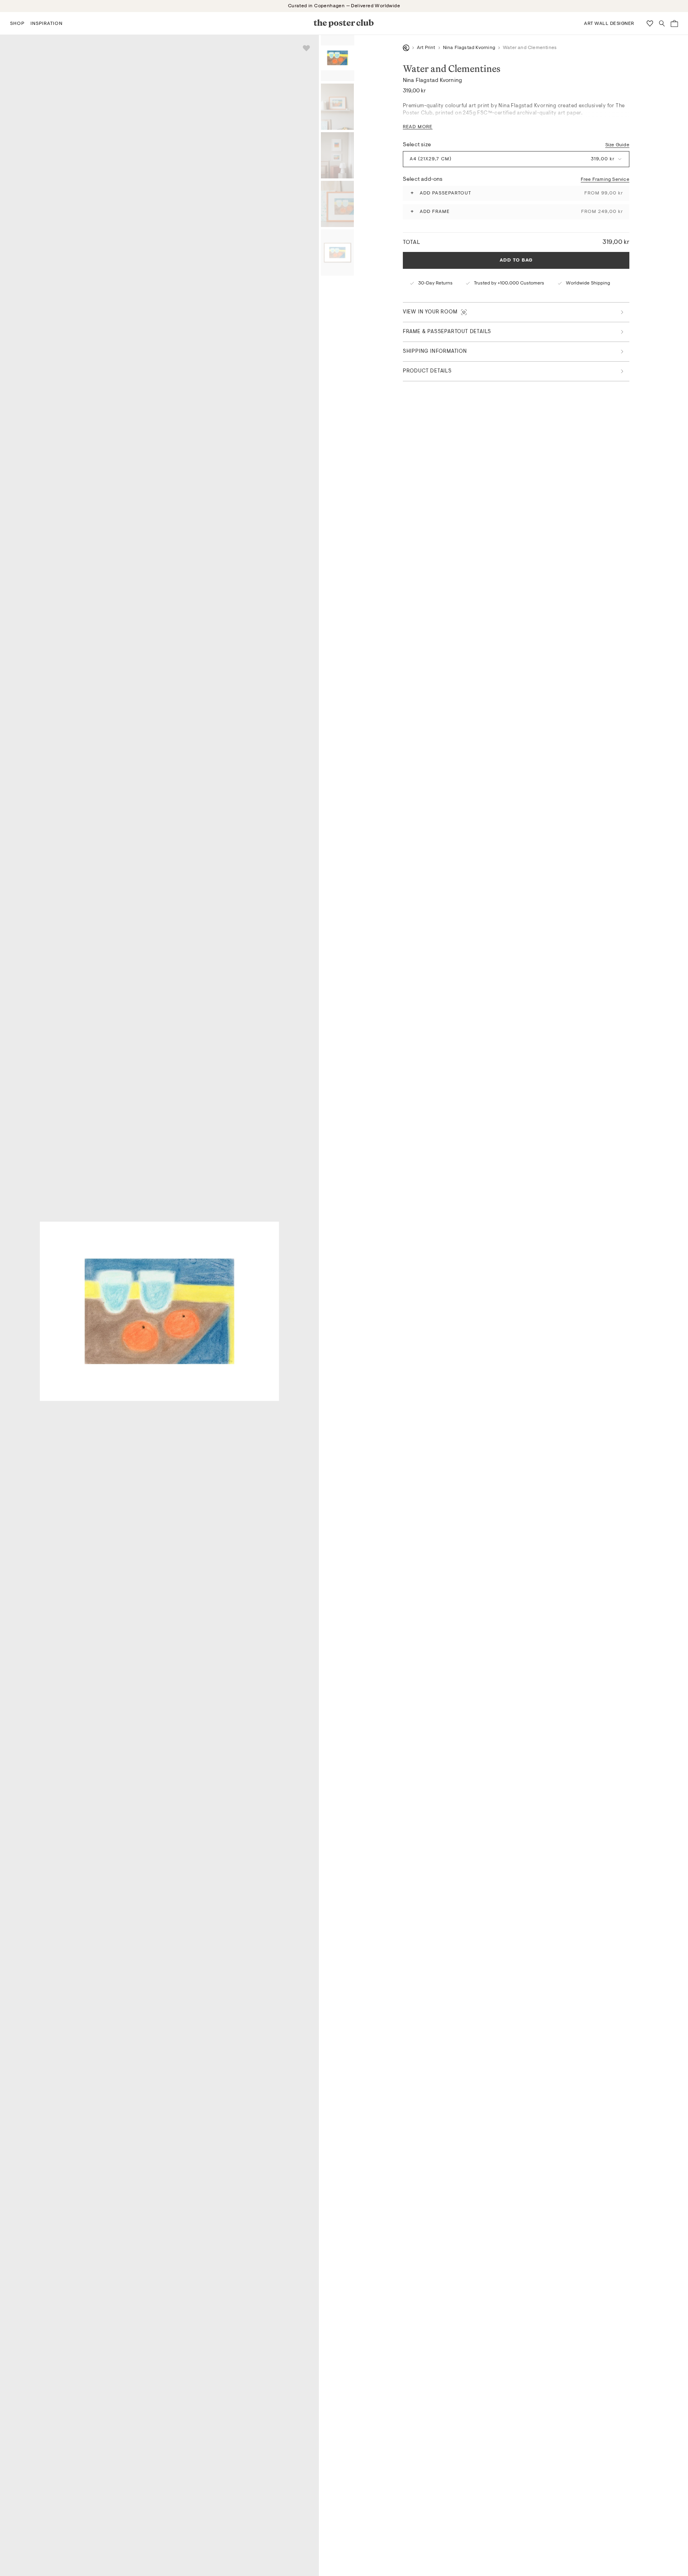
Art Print (426, 48)
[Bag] (674, 24)
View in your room (430, 312)
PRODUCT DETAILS (427, 371)
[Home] (406, 48)
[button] (17, 23)
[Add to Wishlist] (306, 48)
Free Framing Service (605, 179)
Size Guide (617, 145)
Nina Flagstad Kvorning (469, 48)
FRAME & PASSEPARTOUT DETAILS (447, 332)
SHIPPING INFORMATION (435, 351)
